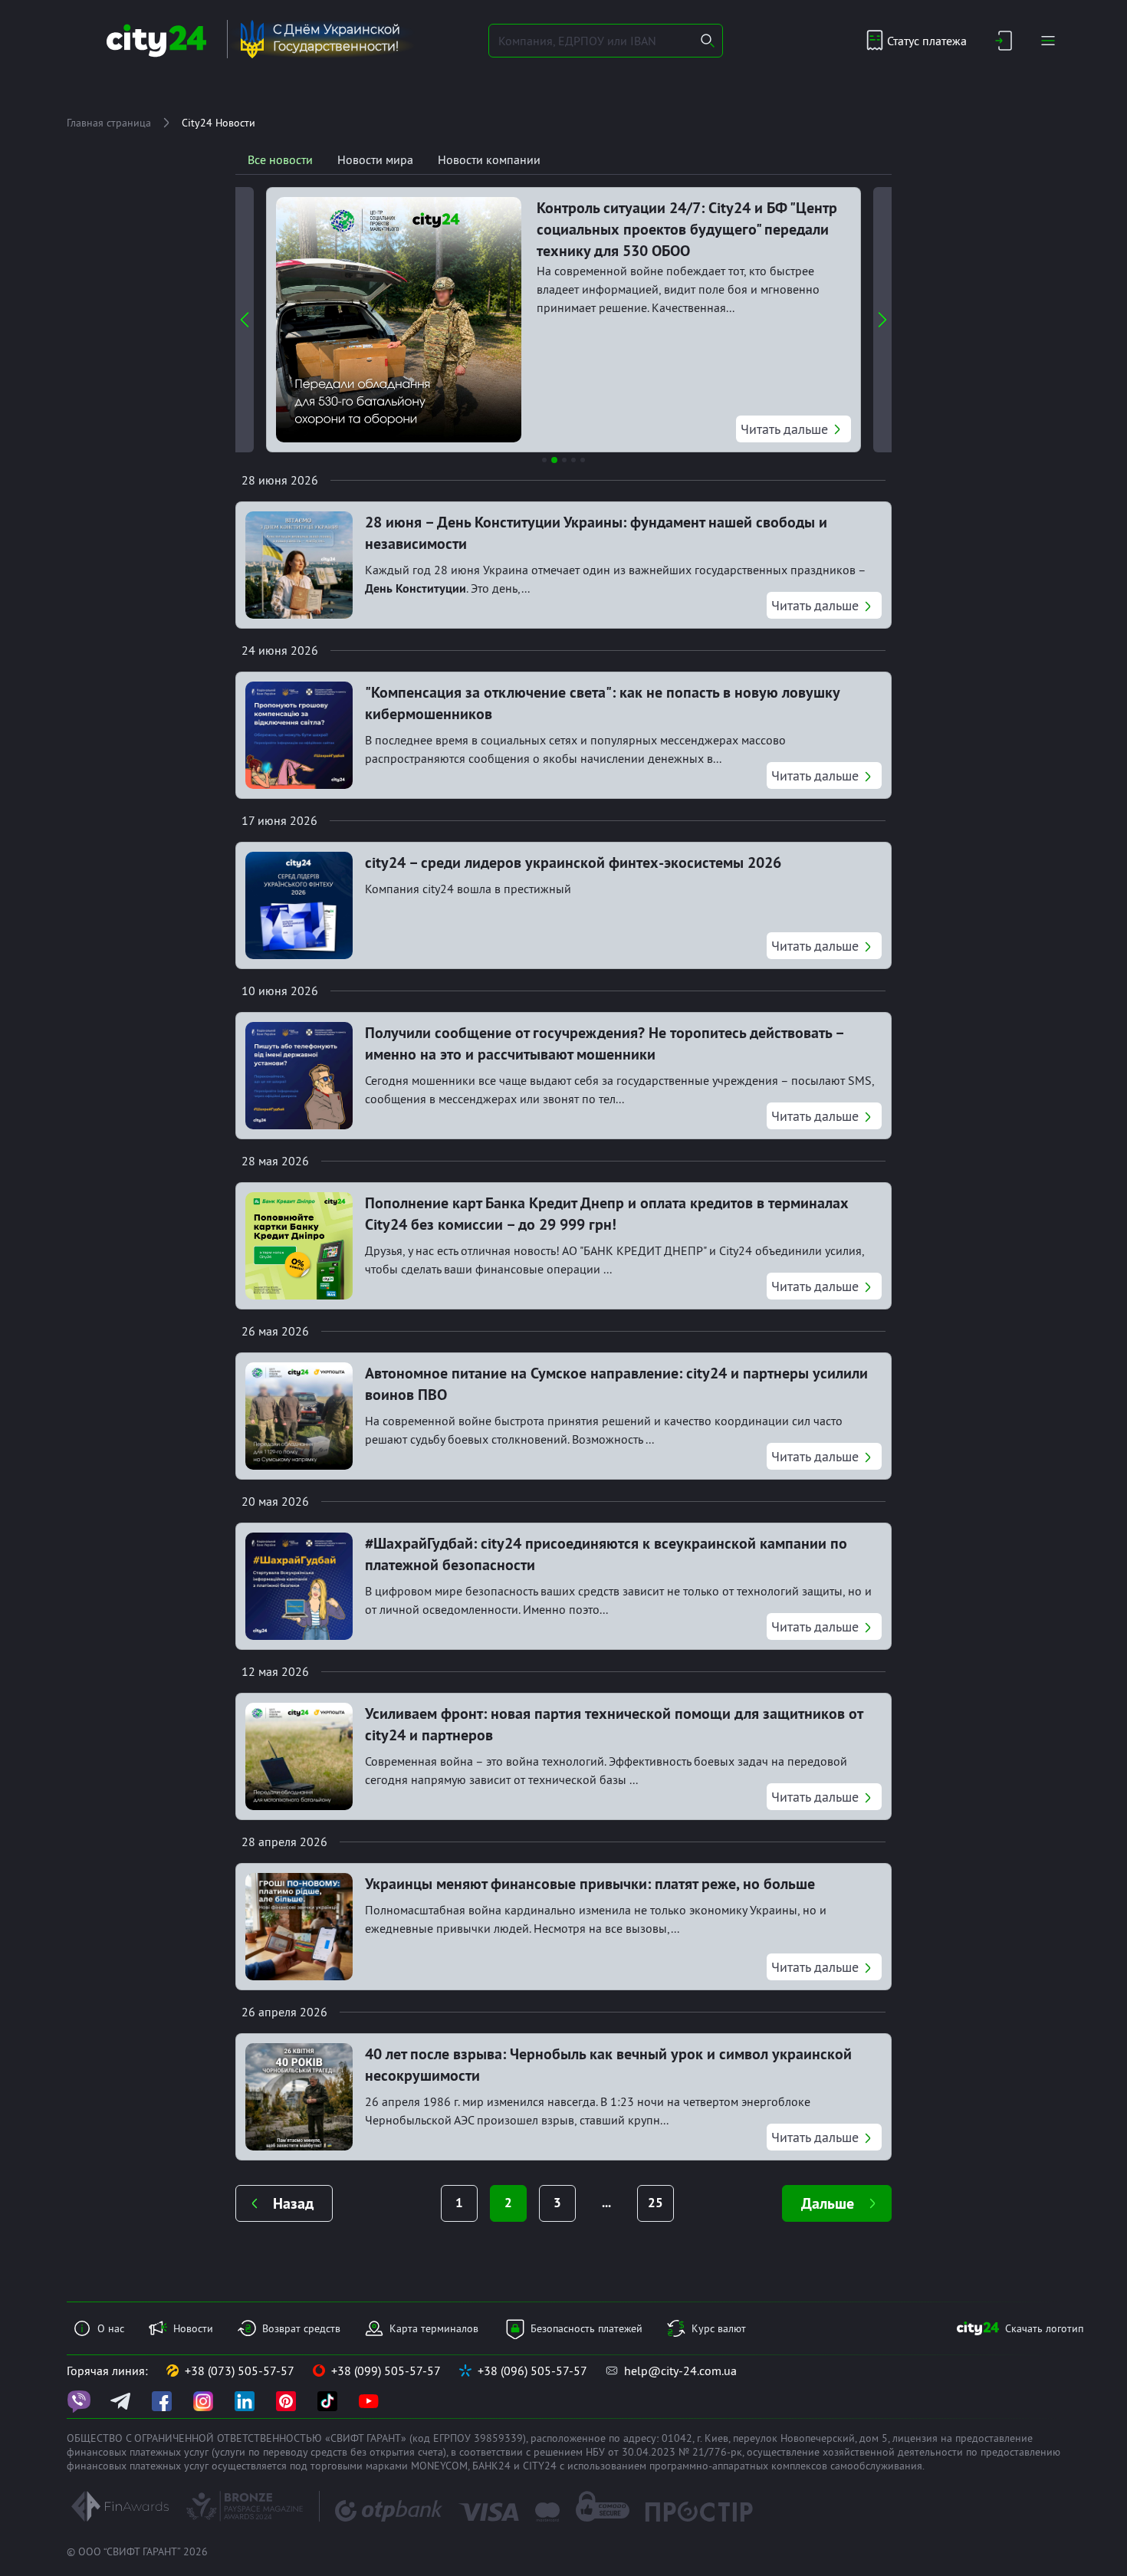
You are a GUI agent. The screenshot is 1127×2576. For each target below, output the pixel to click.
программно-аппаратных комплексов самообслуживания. (787, 2466)
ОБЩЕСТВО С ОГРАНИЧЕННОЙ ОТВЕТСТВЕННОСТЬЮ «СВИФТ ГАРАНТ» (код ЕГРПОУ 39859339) (296, 2438)
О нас (111, 2328)
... (606, 2203)
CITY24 (540, 2466)
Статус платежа (927, 41)
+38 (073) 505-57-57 (240, 2371)
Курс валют (719, 2328)
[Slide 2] (554, 460)
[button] (245, 320)
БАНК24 (491, 2466)
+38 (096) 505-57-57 (532, 2371)
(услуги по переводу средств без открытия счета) (329, 2452)
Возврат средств (301, 2328)
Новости (193, 2328)
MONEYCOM (439, 2466)
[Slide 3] (564, 460)
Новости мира (375, 159)
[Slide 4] (573, 460)
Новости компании (489, 159)
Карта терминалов (434, 2328)
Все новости (280, 159)
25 (655, 2203)
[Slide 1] (544, 460)
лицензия (915, 2438)
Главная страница (109, 123)
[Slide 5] (583, 460)
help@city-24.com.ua (680, 2371)
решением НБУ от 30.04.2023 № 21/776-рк (638, 2452)
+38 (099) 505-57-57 (386, 2371)
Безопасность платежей (586, 2328)
